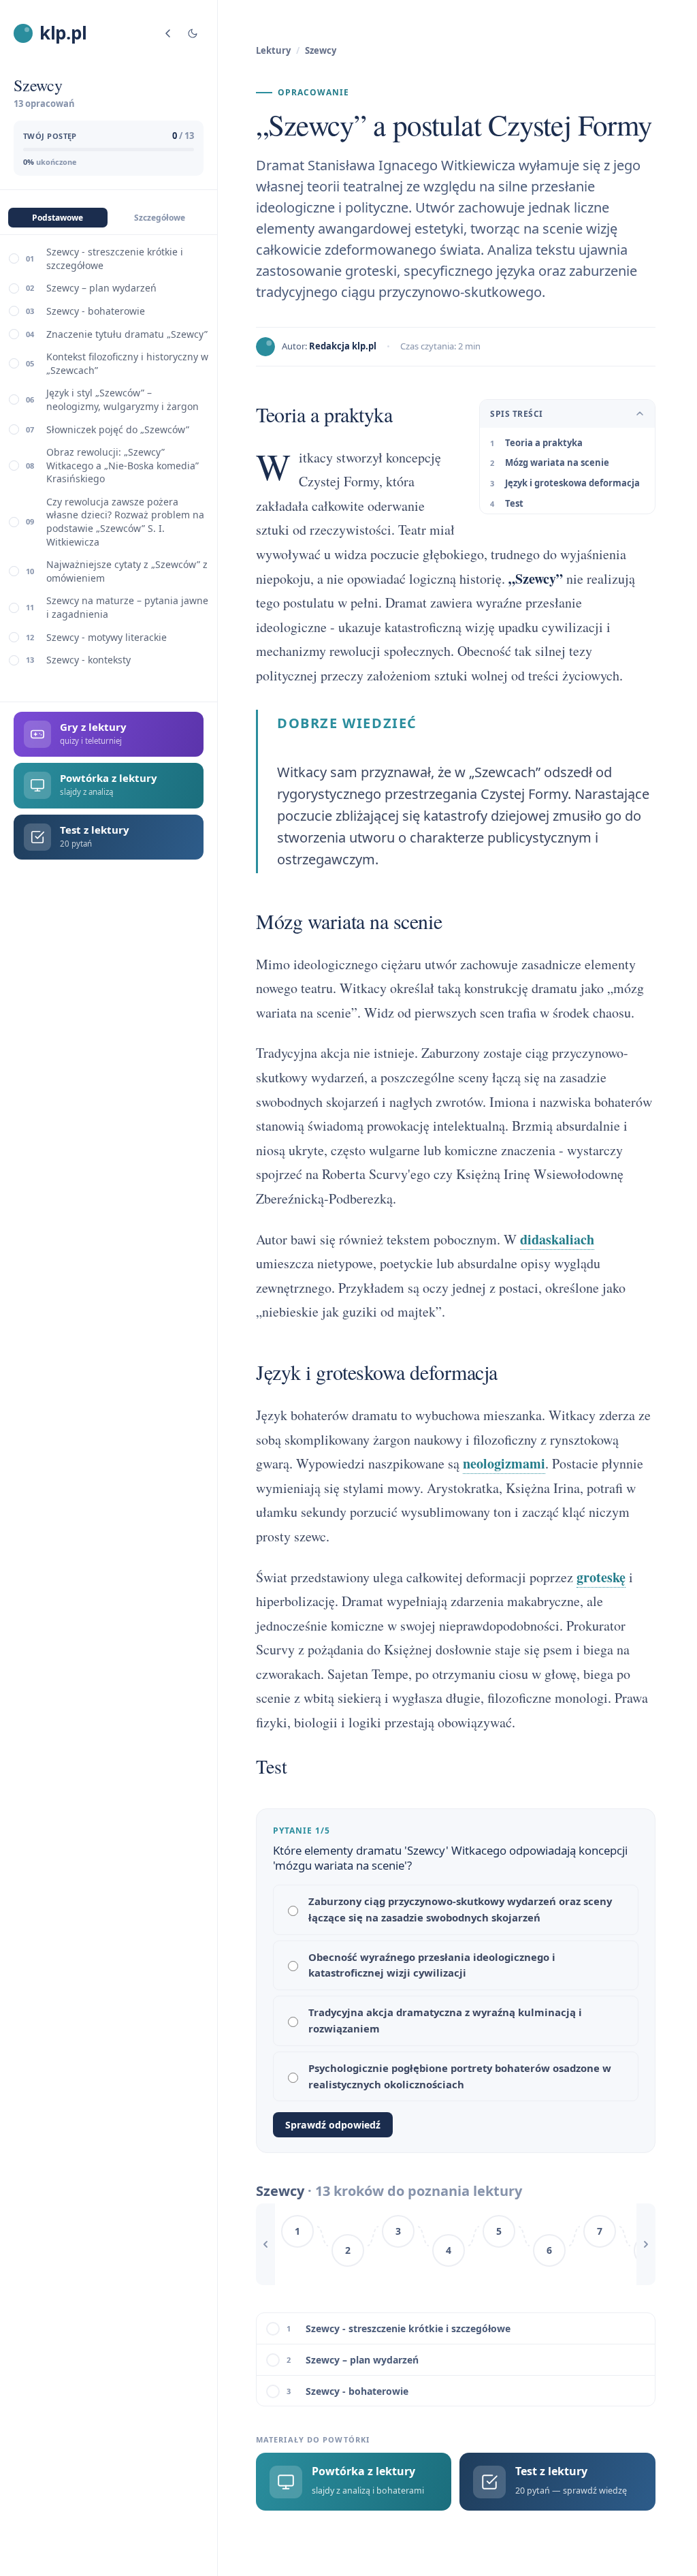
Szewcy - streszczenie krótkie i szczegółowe (115, 258)
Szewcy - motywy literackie (107, 637)
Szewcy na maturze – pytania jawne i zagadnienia (127, 607)
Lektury (273, 50)
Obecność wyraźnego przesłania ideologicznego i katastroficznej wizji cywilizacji (432, 1965)
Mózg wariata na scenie (557, 462)
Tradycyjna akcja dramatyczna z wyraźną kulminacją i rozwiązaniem (445, 2020)
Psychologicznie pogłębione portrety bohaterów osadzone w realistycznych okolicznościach (460, 2076)
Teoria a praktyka (544, 443)
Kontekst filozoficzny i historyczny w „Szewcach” (127, 363)
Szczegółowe (160, 218)
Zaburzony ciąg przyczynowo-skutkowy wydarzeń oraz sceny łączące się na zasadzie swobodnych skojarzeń (460, 1909)
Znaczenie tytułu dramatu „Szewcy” (127, 334)
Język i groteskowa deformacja (572, 483)
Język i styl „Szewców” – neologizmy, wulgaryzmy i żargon (123, 399)
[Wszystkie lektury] (168, 33)
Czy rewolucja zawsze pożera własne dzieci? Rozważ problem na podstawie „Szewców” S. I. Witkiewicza (125, 522)
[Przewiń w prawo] (646, 2244)
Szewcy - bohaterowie (96, 311)
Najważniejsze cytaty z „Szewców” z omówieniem (127, 571)
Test (514, 503)
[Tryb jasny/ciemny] (193, 33)
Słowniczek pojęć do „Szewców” (118, 429)
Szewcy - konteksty (88, 660)
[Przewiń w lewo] (265, 2244)
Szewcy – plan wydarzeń (101, 288)
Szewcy (321, 50)
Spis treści (516, 414)
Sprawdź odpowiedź (333, 2125)
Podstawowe (58, 218)
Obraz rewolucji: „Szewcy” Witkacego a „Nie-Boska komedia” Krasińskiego (123, 465)
